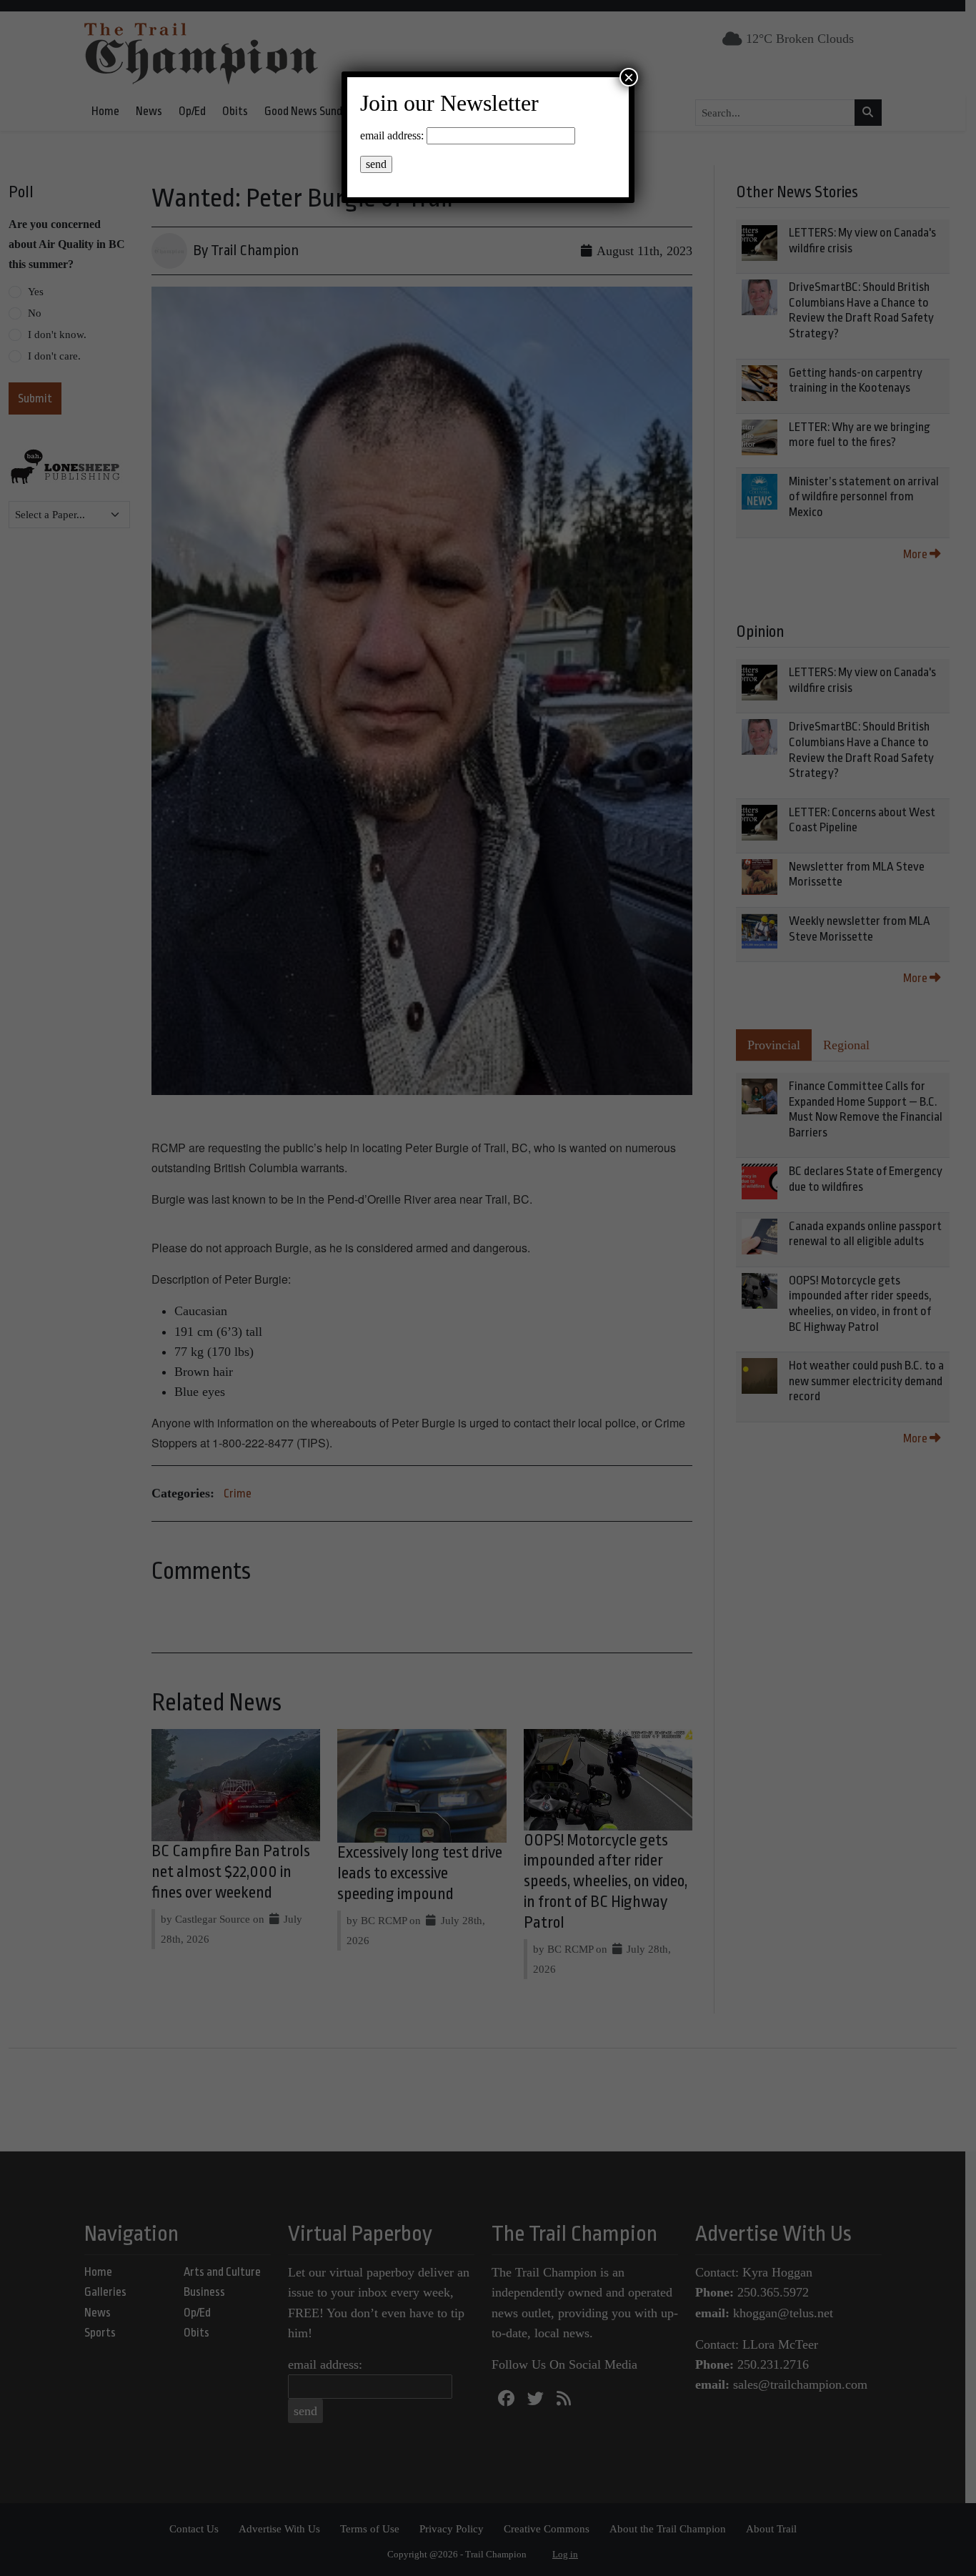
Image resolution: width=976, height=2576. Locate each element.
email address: (392, 135)
